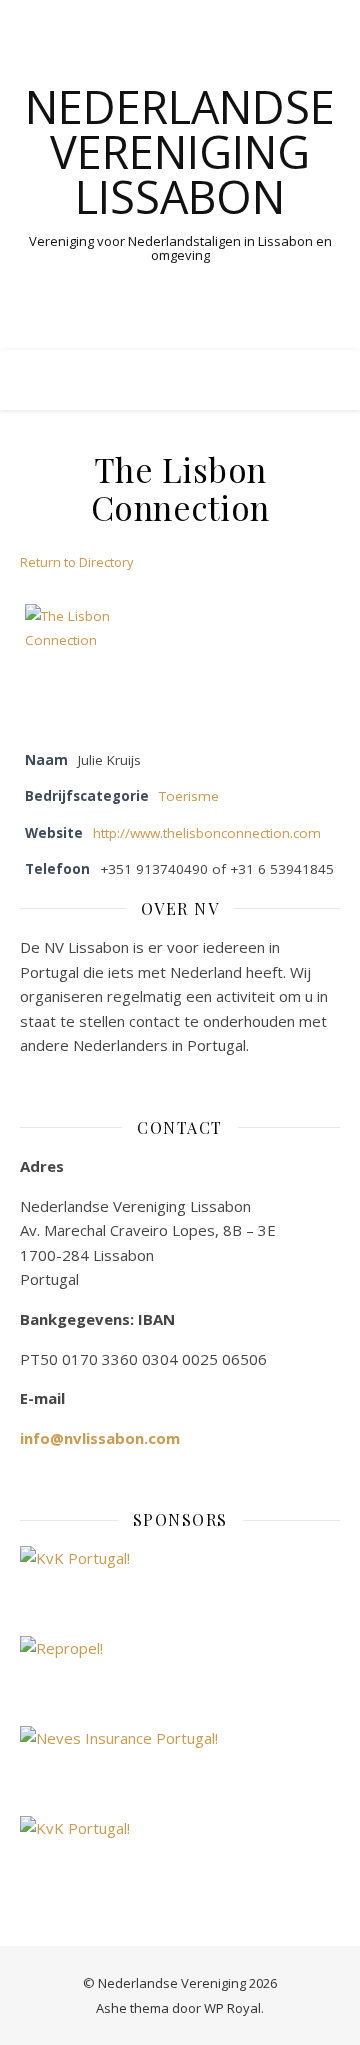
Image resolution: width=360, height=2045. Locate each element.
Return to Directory (77, 562)
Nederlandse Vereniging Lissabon (180, 151)
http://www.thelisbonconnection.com (207, 833)
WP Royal (232, 2008)
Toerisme (189, 796)
